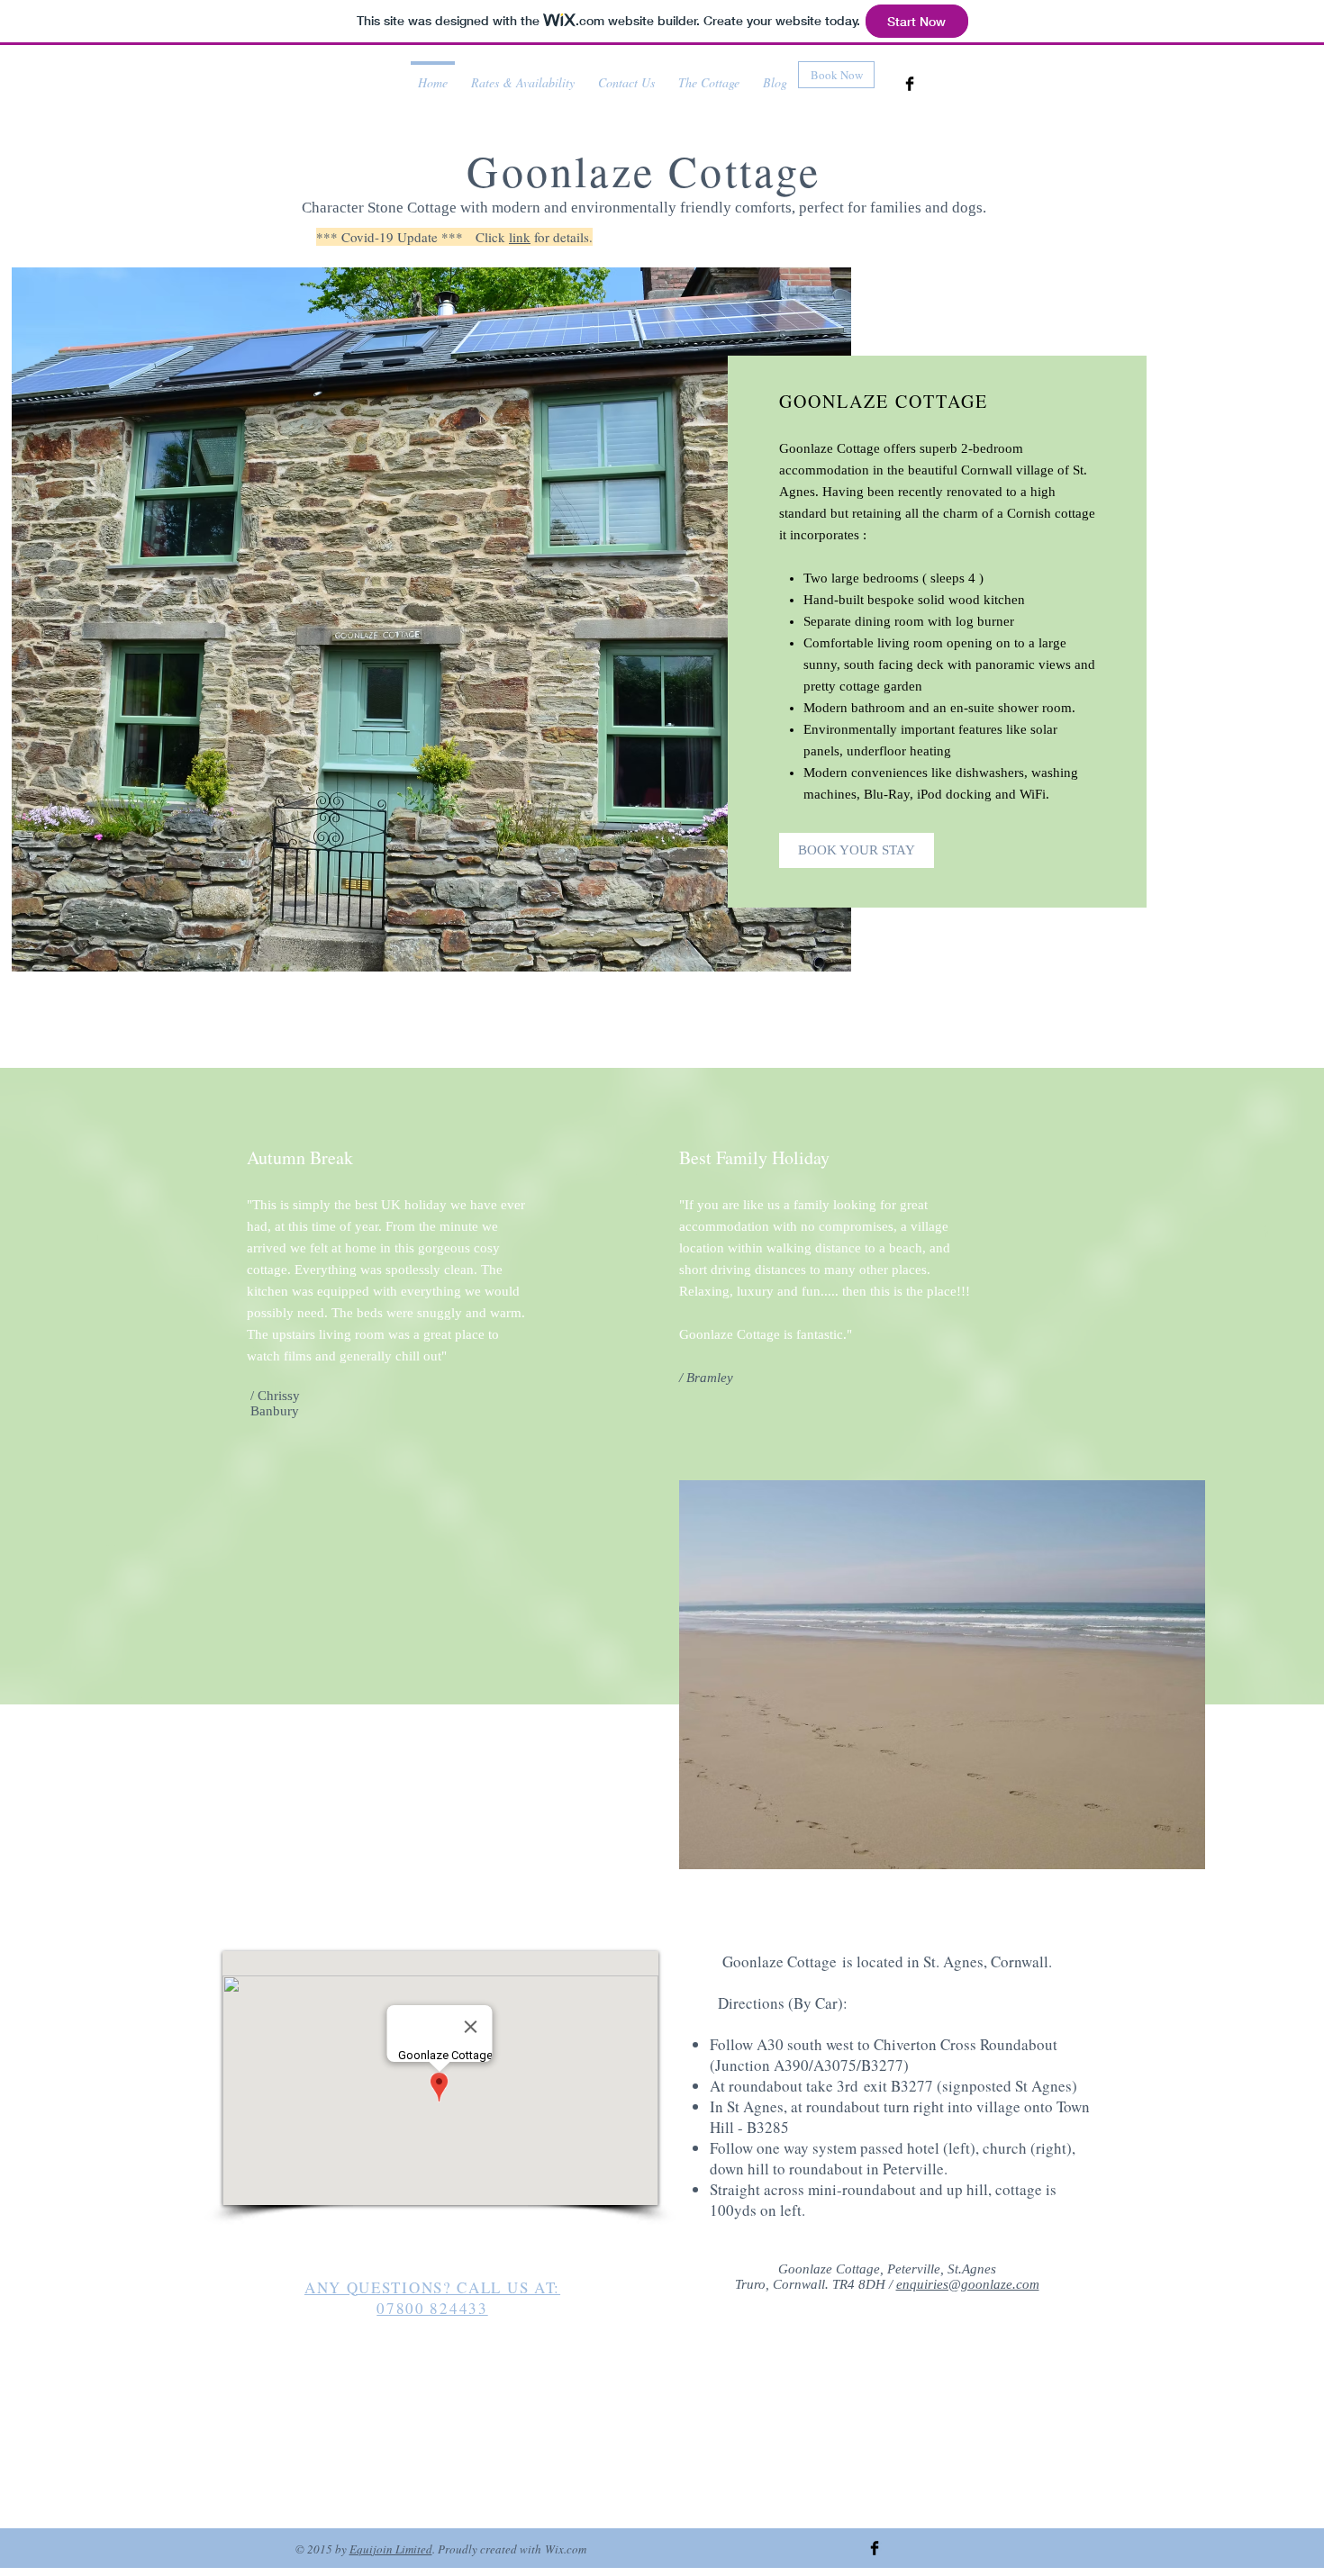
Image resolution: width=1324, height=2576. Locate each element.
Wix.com (566, 2549)
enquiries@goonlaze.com (968, 2284)
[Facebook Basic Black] (910, 84)
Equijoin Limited (391, 2549)
